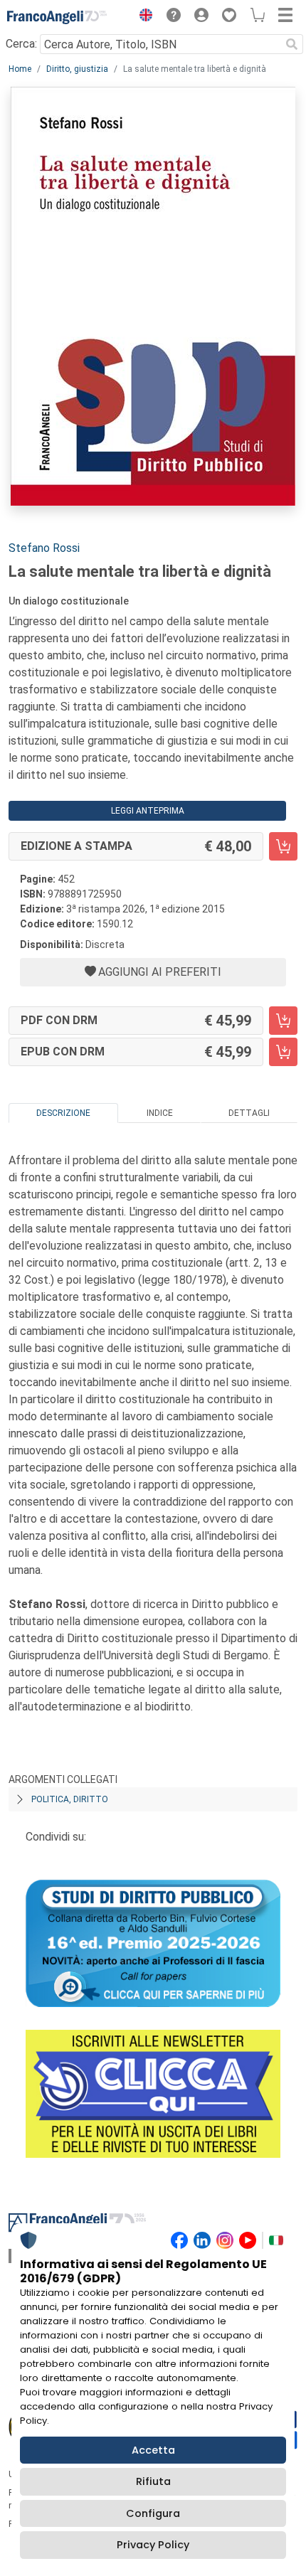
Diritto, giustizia (77, 69)
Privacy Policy (153, 2545)
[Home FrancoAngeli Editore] (57, 17)
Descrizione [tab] (63, 1113)
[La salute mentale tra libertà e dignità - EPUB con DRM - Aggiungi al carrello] (283, 1052)
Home (20, 69)
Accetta (153, 2450)
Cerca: (21, 44)
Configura (153, 2513)
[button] (142, 17)
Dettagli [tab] (249, 1113)
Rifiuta (153, 2481)
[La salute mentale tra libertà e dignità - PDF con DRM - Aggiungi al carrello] (283, 1021)
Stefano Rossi (44, 548)
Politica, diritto (70, 1799)
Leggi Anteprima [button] (148, 811)
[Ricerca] (292, 44)
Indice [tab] (160, 1113)
